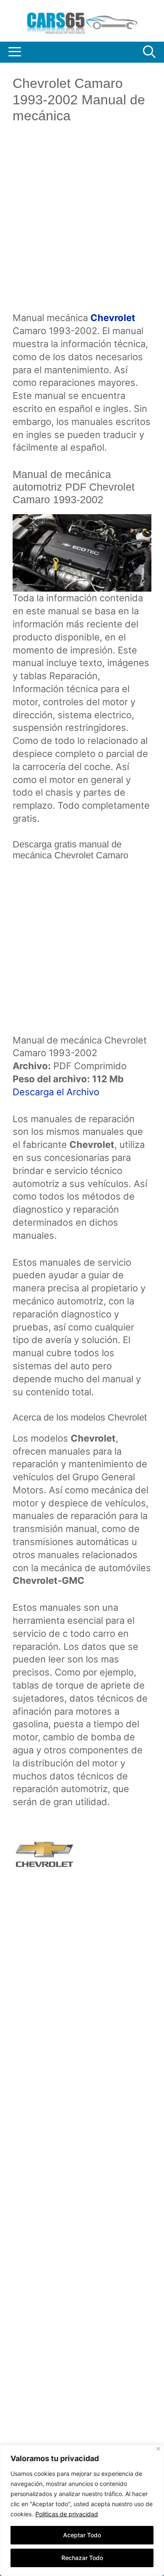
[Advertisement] (82, 224)
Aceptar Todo (82, 2535)
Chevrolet (113, 318)
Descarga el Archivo (56, 1092)
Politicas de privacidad (67, 2514)
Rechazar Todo (82, 2558)
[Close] (158, 2449)
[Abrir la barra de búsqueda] (149, 52)
